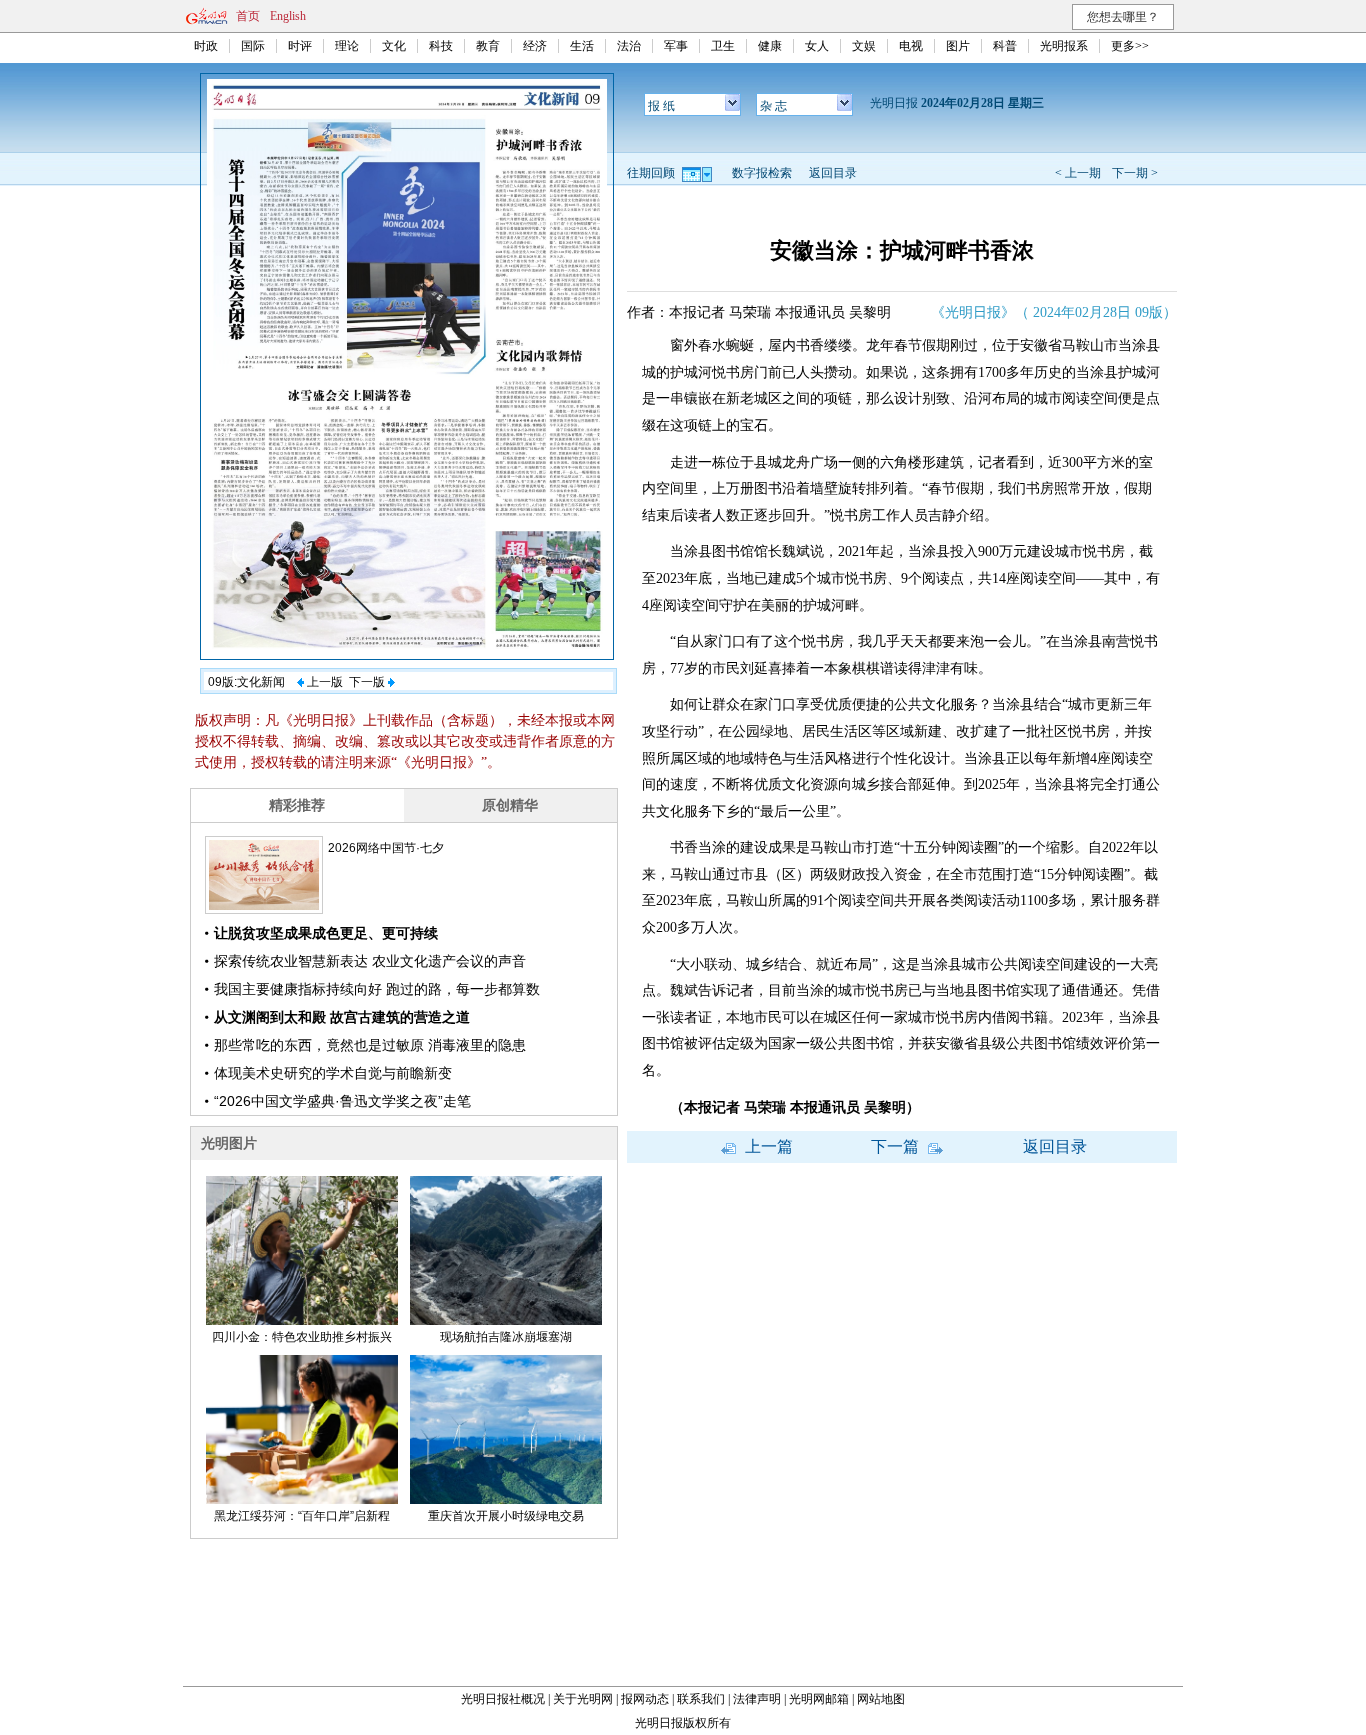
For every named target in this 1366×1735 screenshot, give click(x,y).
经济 (535, 46)
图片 (958, 46)
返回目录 (833, 173)
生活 (582, 46)
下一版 (368, 682)
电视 (911, 46)
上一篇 (767, 1146)
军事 (676, 46)
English (288, 16)
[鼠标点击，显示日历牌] (698, 173)
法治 (629, 46)
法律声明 (757, 1699)
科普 (1005, 46)
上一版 (323, 682)
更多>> (1130, 46)
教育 (488, 46)
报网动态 (645, 1699)
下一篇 (897, 1146)
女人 (817, 46)
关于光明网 (583, 1699)
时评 (300, 46)
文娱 (864, 46)
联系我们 (701, 1699)
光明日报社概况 (503, 1699)
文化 (394, 46)
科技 (441, 46)
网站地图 (881, 1699)
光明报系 (1064, 46)
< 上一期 (1078, 173)
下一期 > (1135, 173)
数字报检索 (762, 173)
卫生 (723, 46)
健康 (770, 46)
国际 (253, 46)
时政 (206, 46)
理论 (347, 46)
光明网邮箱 (819, 1699)
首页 (248, 16)
